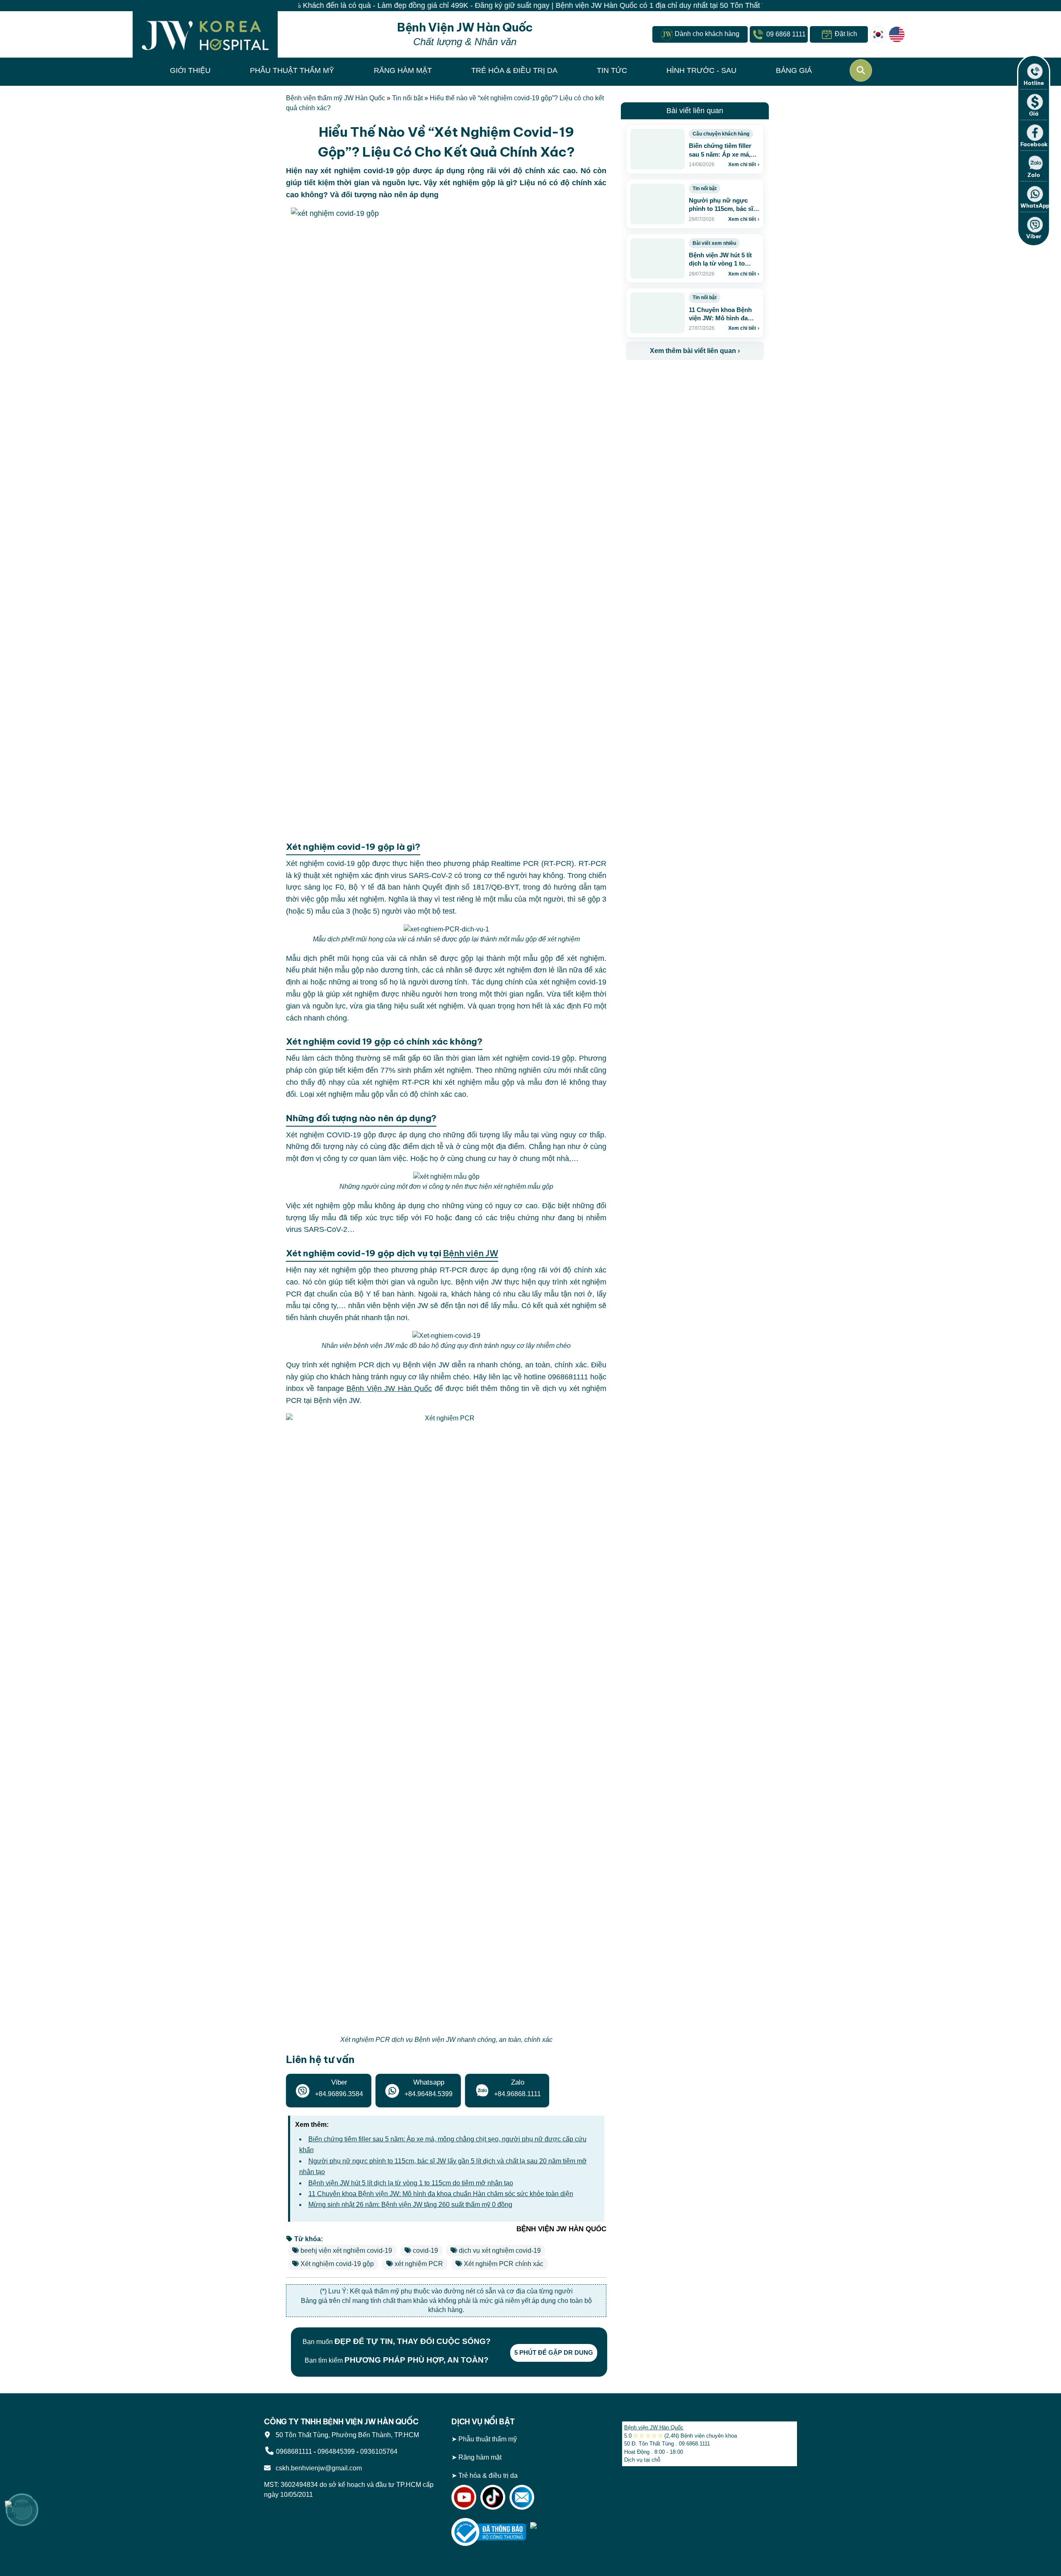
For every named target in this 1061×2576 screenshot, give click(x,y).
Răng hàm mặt (480, 2457)
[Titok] (493, 2497)
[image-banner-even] (675, 378)
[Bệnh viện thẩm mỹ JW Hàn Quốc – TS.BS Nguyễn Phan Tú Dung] (205, 34)
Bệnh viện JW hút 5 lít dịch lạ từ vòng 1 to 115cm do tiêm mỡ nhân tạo (411, 2183)
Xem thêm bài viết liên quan (695, 351)
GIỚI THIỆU (190, 70)
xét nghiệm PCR (419, 2264)
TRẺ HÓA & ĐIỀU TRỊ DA (514, 70)
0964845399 (336, 2451)
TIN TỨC (612, 70)
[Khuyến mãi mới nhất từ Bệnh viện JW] (22, 2510)
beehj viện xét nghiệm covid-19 (346, 2251)
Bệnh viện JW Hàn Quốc (654, 2427)
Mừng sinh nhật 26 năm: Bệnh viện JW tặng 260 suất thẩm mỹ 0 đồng (410, 2205)
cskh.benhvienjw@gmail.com (317, 2468)
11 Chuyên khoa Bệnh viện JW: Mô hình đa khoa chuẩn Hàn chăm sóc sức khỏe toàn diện (441, 2194)
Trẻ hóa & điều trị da (488, 2476)
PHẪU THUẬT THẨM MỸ (292, 70)
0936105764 (379, 2451)
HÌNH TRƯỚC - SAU (701, 70)
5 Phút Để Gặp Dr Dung (554, 2352)
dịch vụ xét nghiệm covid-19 (500, 2251)
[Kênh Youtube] (464, 2497)
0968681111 (294, 2451)
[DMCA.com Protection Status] (567, 2531)
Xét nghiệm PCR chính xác (504, 2264)
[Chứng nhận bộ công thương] (489, 2531)
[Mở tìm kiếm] (861, 70)
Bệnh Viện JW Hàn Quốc (389, 1388)
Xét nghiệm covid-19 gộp (337, 2264)
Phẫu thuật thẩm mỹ (488, 2439)
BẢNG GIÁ (794, 70)
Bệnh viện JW (470, 1253)
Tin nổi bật (407, 98)
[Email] (522, 2497)
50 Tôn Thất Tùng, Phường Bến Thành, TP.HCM (346, 2435)
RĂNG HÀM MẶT (403, 70)
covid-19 (425, 2251)
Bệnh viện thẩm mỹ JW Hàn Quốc (335, 98)
